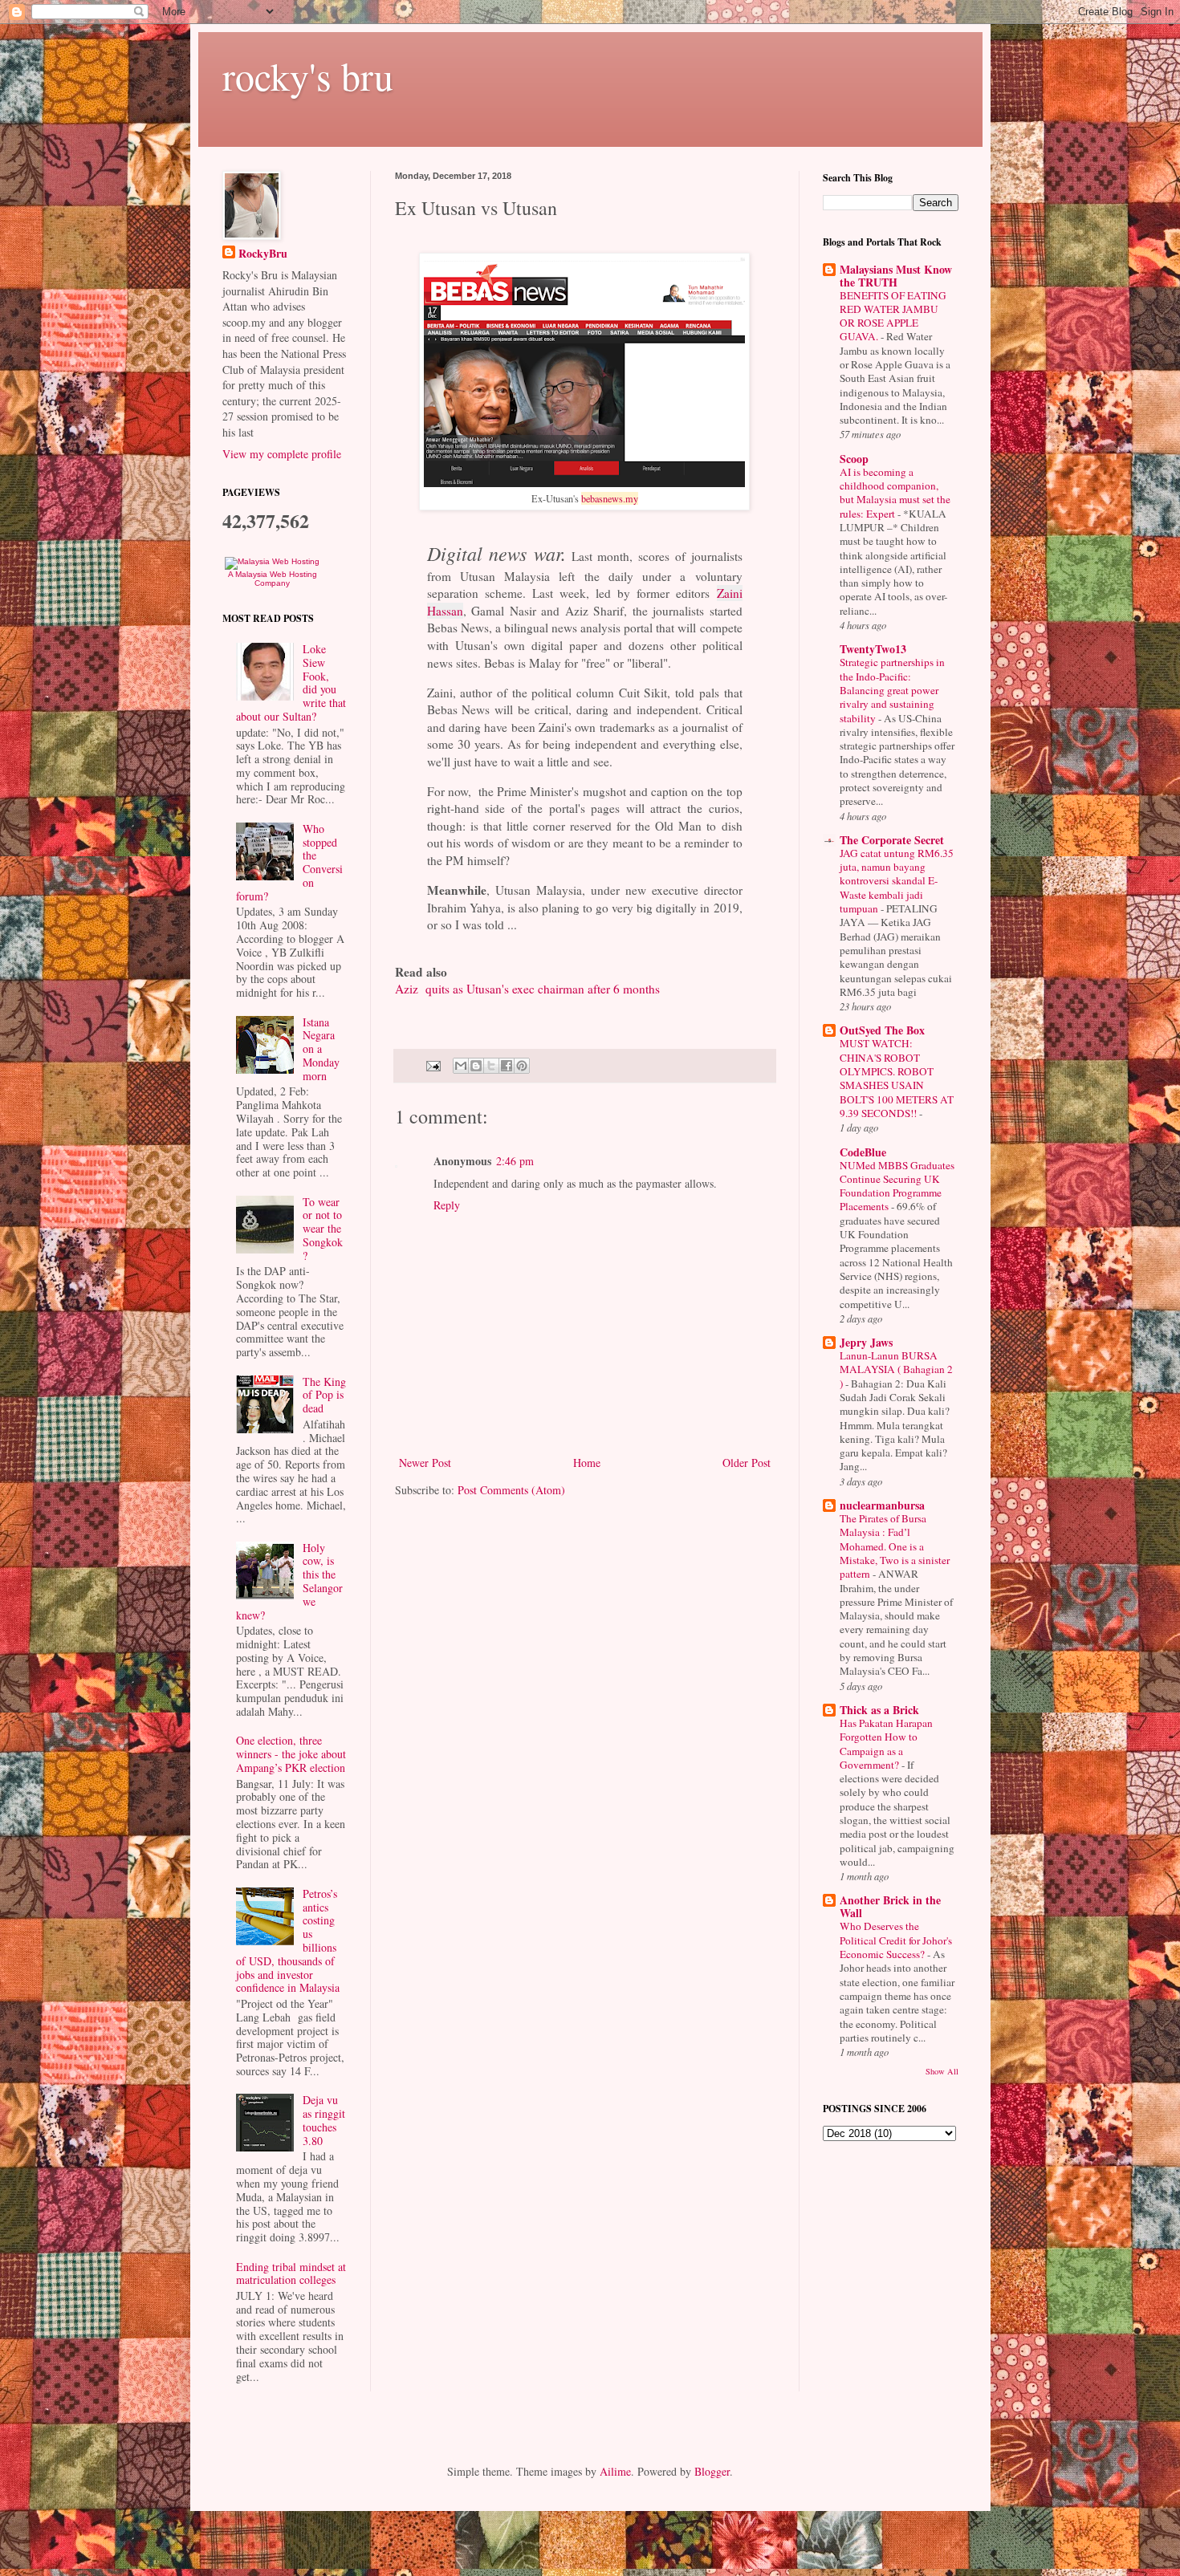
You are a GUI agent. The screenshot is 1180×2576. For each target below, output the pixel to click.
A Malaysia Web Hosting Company (273, 579)
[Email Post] (432, 1065)
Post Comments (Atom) (511, 1490)
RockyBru (263, 254)
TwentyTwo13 (873, 649)
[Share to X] (491, 1066)
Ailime (615, 2471)
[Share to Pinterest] (522, 1066)
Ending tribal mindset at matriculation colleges (291, 2273)
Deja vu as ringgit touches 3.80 (324, 2120)
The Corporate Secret (892, 840)
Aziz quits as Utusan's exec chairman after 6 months (527, 989)
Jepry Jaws (866, 1342)
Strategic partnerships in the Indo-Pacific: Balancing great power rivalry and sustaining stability (892, 690)
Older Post (747, 1463)
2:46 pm (515, 1161)
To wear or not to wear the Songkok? (323, 1229)
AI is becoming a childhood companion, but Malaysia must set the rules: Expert (895, 493)
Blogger (712, 2471)
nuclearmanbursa (882, 1505)
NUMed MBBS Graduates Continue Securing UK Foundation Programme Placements (897, 1186)
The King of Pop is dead (324, 1395)
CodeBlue (863, 1152)
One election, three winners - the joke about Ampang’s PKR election (291, 1754)
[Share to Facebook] (507, 1066)
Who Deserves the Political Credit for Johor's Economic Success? (896, 1940)
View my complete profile (282, 454)
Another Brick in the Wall (890, 1906)
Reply (447, 1205)
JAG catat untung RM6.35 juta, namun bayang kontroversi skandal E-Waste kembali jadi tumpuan (897, 881)
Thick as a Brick (879, 1710)
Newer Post (425, 1463)
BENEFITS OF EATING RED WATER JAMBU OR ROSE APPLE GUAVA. (893, 316)
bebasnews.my (610, 498)
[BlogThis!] (476, 1066)
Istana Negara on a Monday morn (321, 1049)
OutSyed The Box (882, 1030)
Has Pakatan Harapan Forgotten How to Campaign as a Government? (886, 1744)
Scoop (854, 459)
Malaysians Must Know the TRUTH (896, 276)
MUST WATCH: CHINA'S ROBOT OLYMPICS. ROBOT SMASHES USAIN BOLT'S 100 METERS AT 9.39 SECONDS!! (897, 1078)
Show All (942, 2071)
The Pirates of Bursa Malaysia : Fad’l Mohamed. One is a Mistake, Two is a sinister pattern (895, 1546)
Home (587, 1463)
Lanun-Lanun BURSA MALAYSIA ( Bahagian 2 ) (896, 1369)
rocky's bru (308, 75)
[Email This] (461, 1066)
